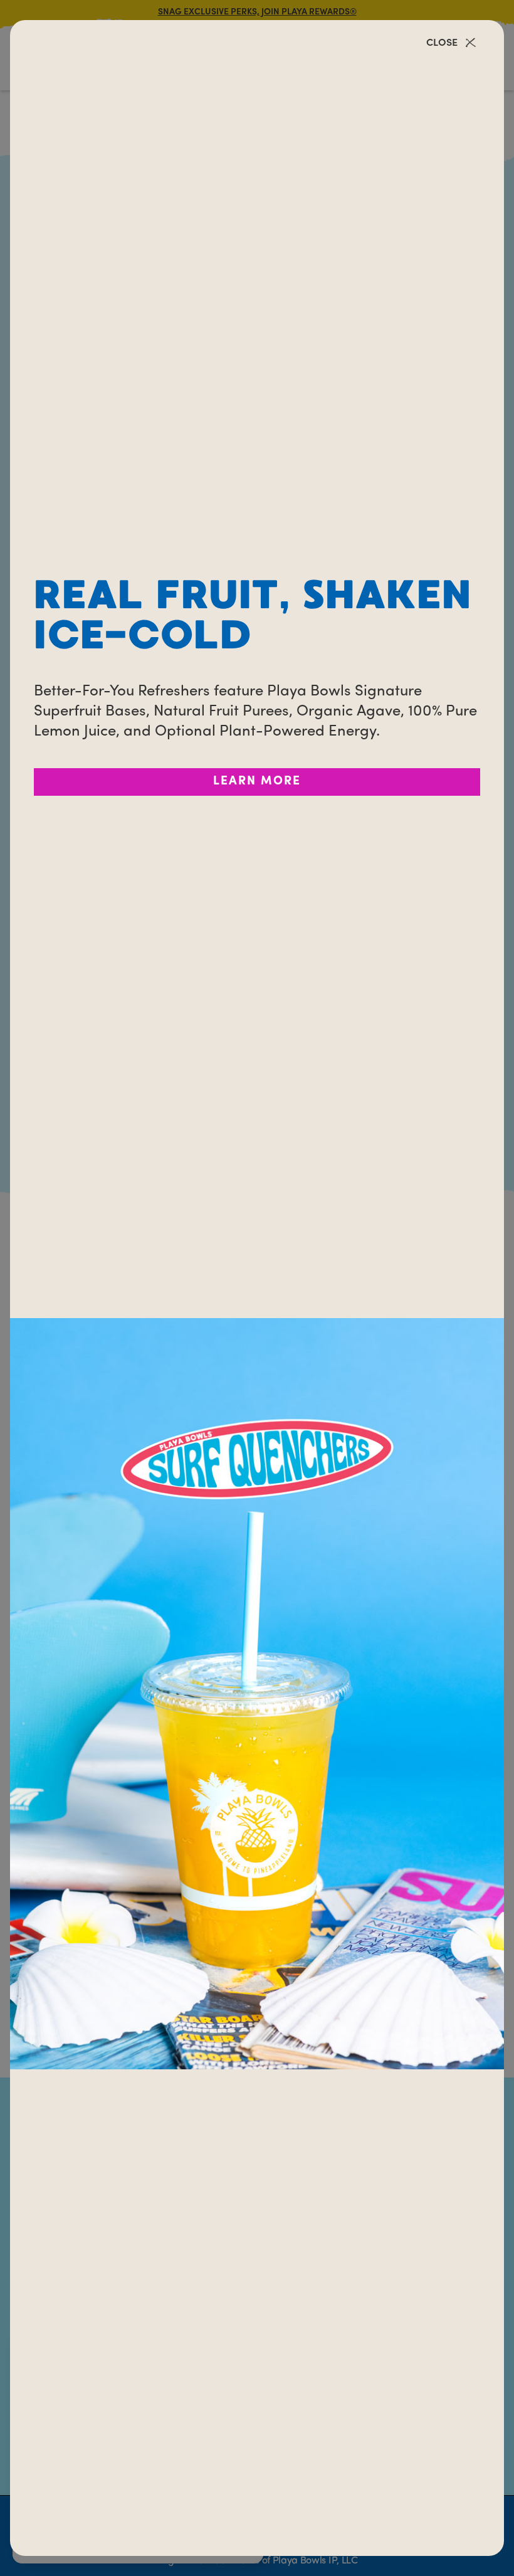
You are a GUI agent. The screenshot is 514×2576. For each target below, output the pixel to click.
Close (442, 43)
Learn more (257, 782)
